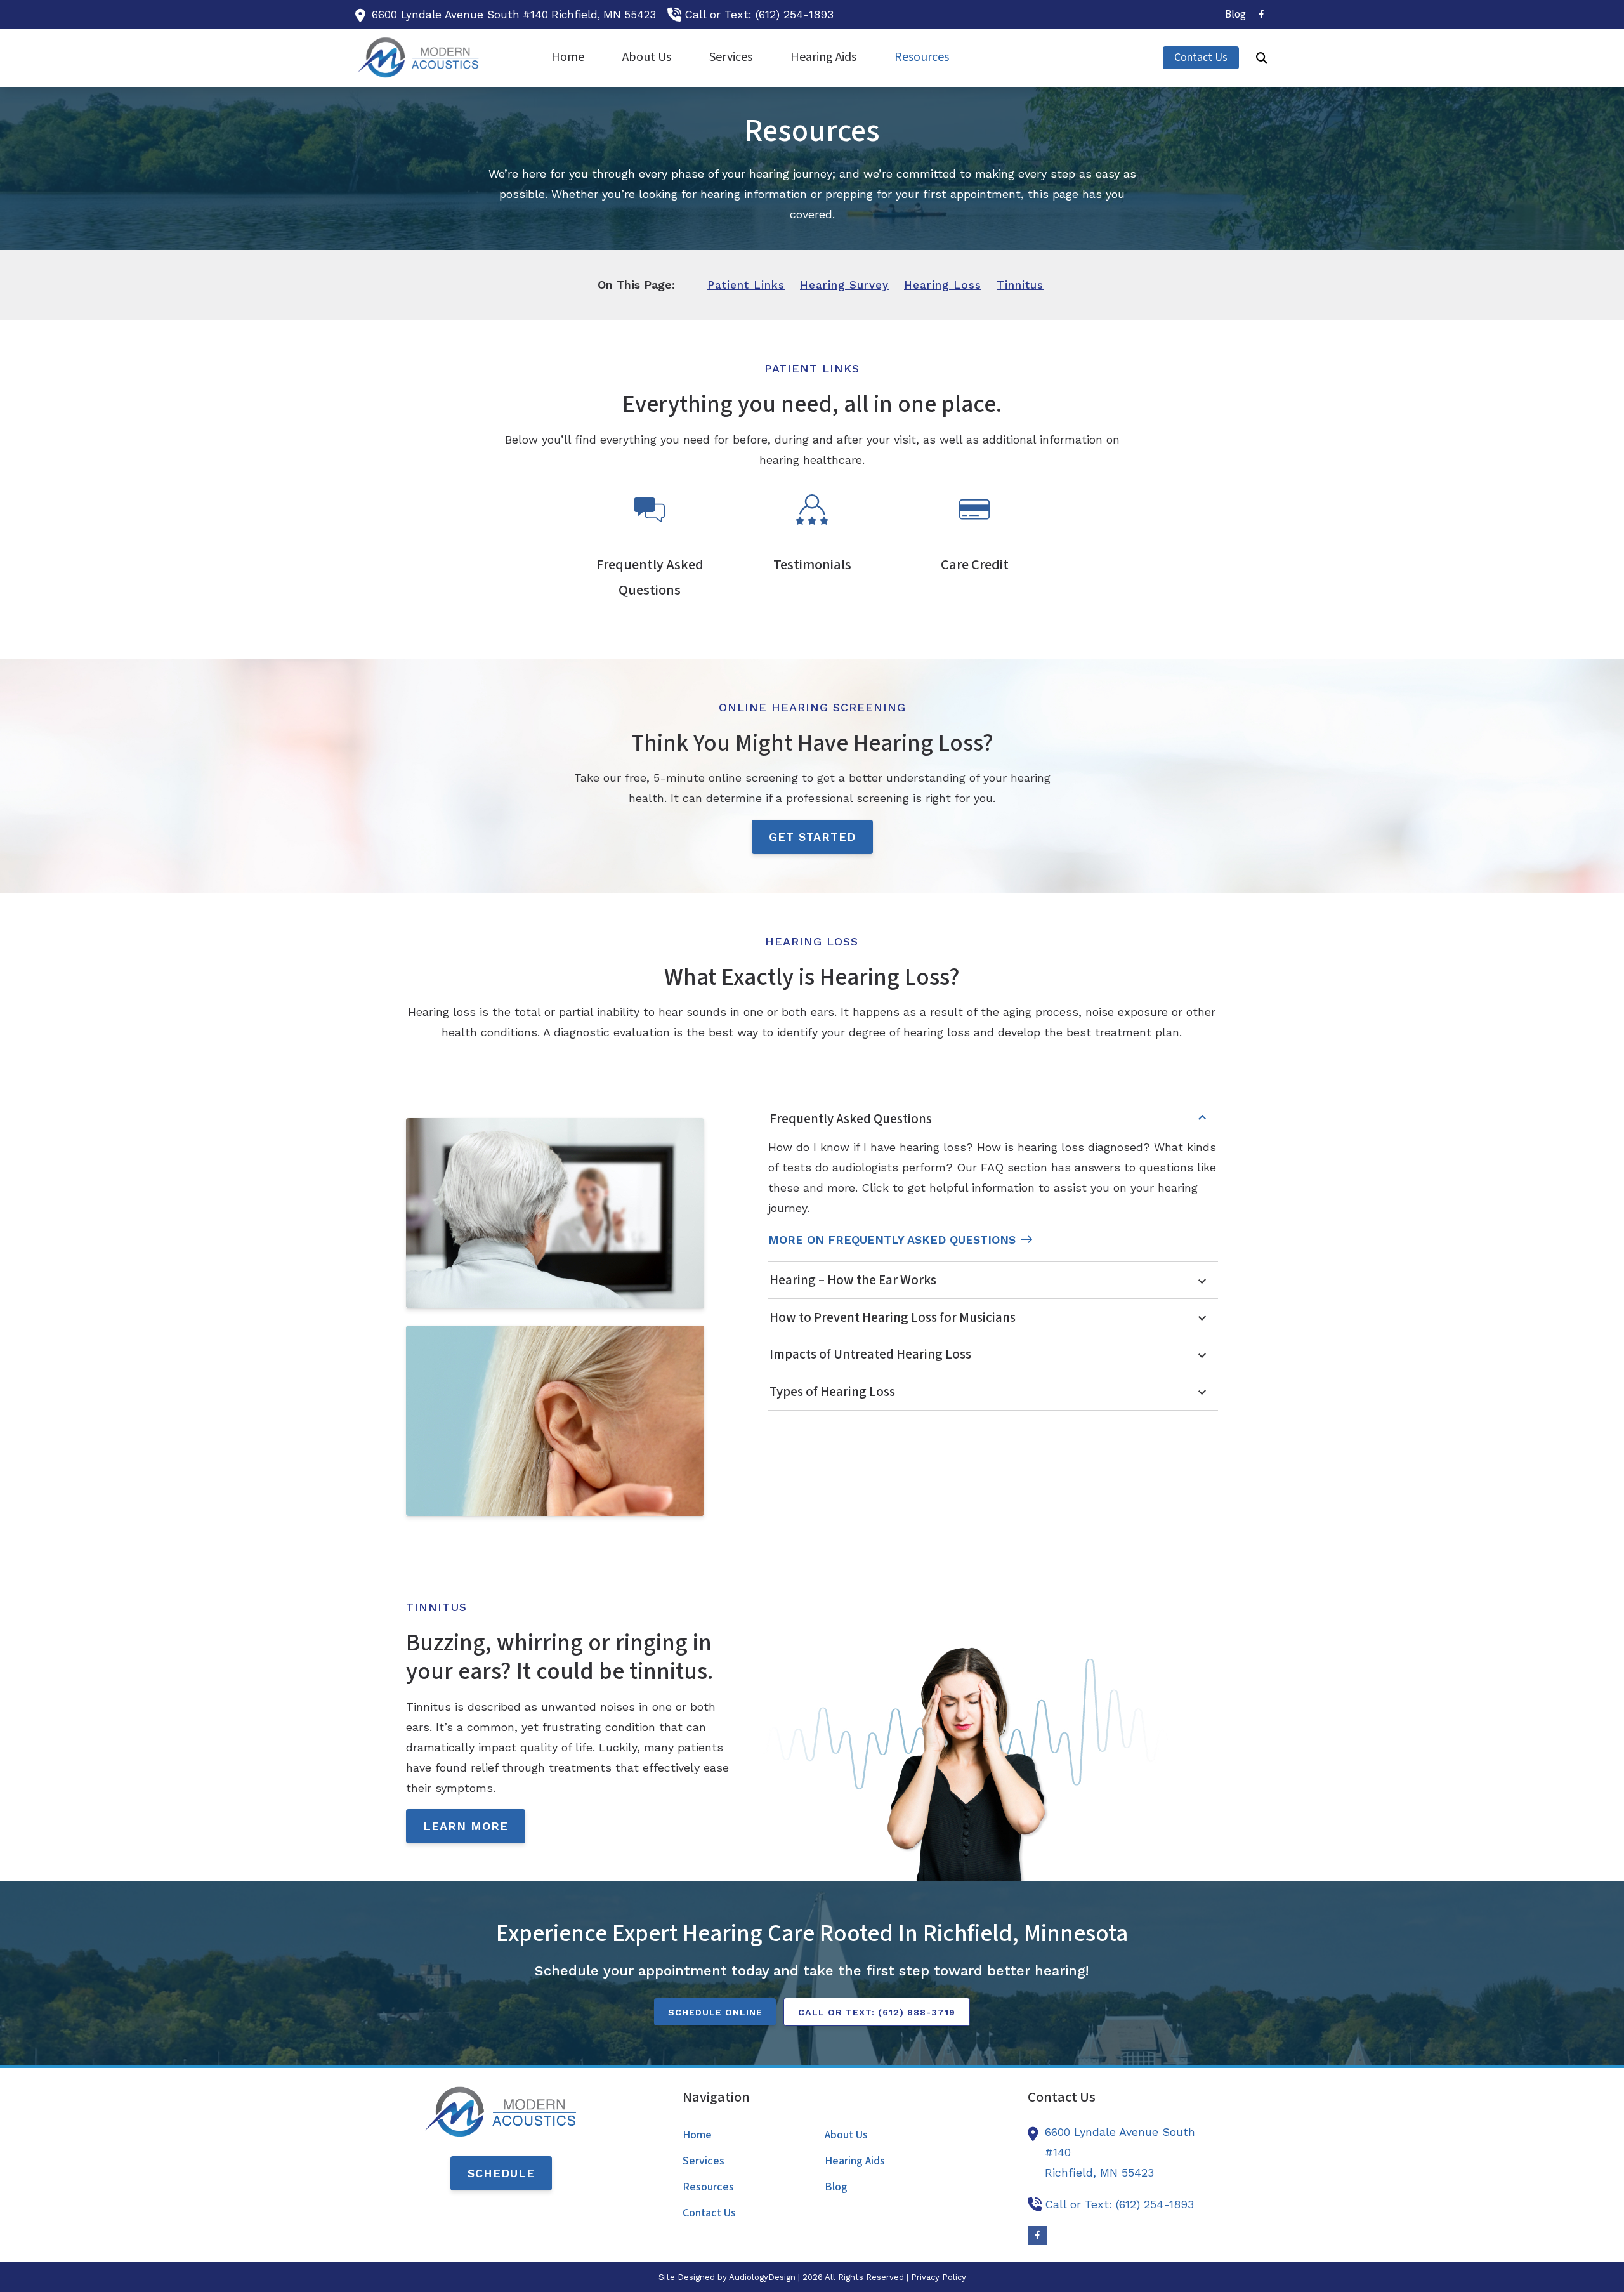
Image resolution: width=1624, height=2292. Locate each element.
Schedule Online (715, 2012)
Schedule (501, 2173)
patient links (746, 285)
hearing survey (844, 285)
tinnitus (1020, 285)
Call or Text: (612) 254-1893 (759, 14)
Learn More (466, 1826)
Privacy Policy (939, 2277)
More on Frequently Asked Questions (892, 1240)
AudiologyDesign (762, 2277)
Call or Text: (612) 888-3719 (877, 2012)
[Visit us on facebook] (1261, 14)
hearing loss (943, 285)
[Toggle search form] (1262, 58)
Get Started (812, 837)
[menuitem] (1232, 15)
